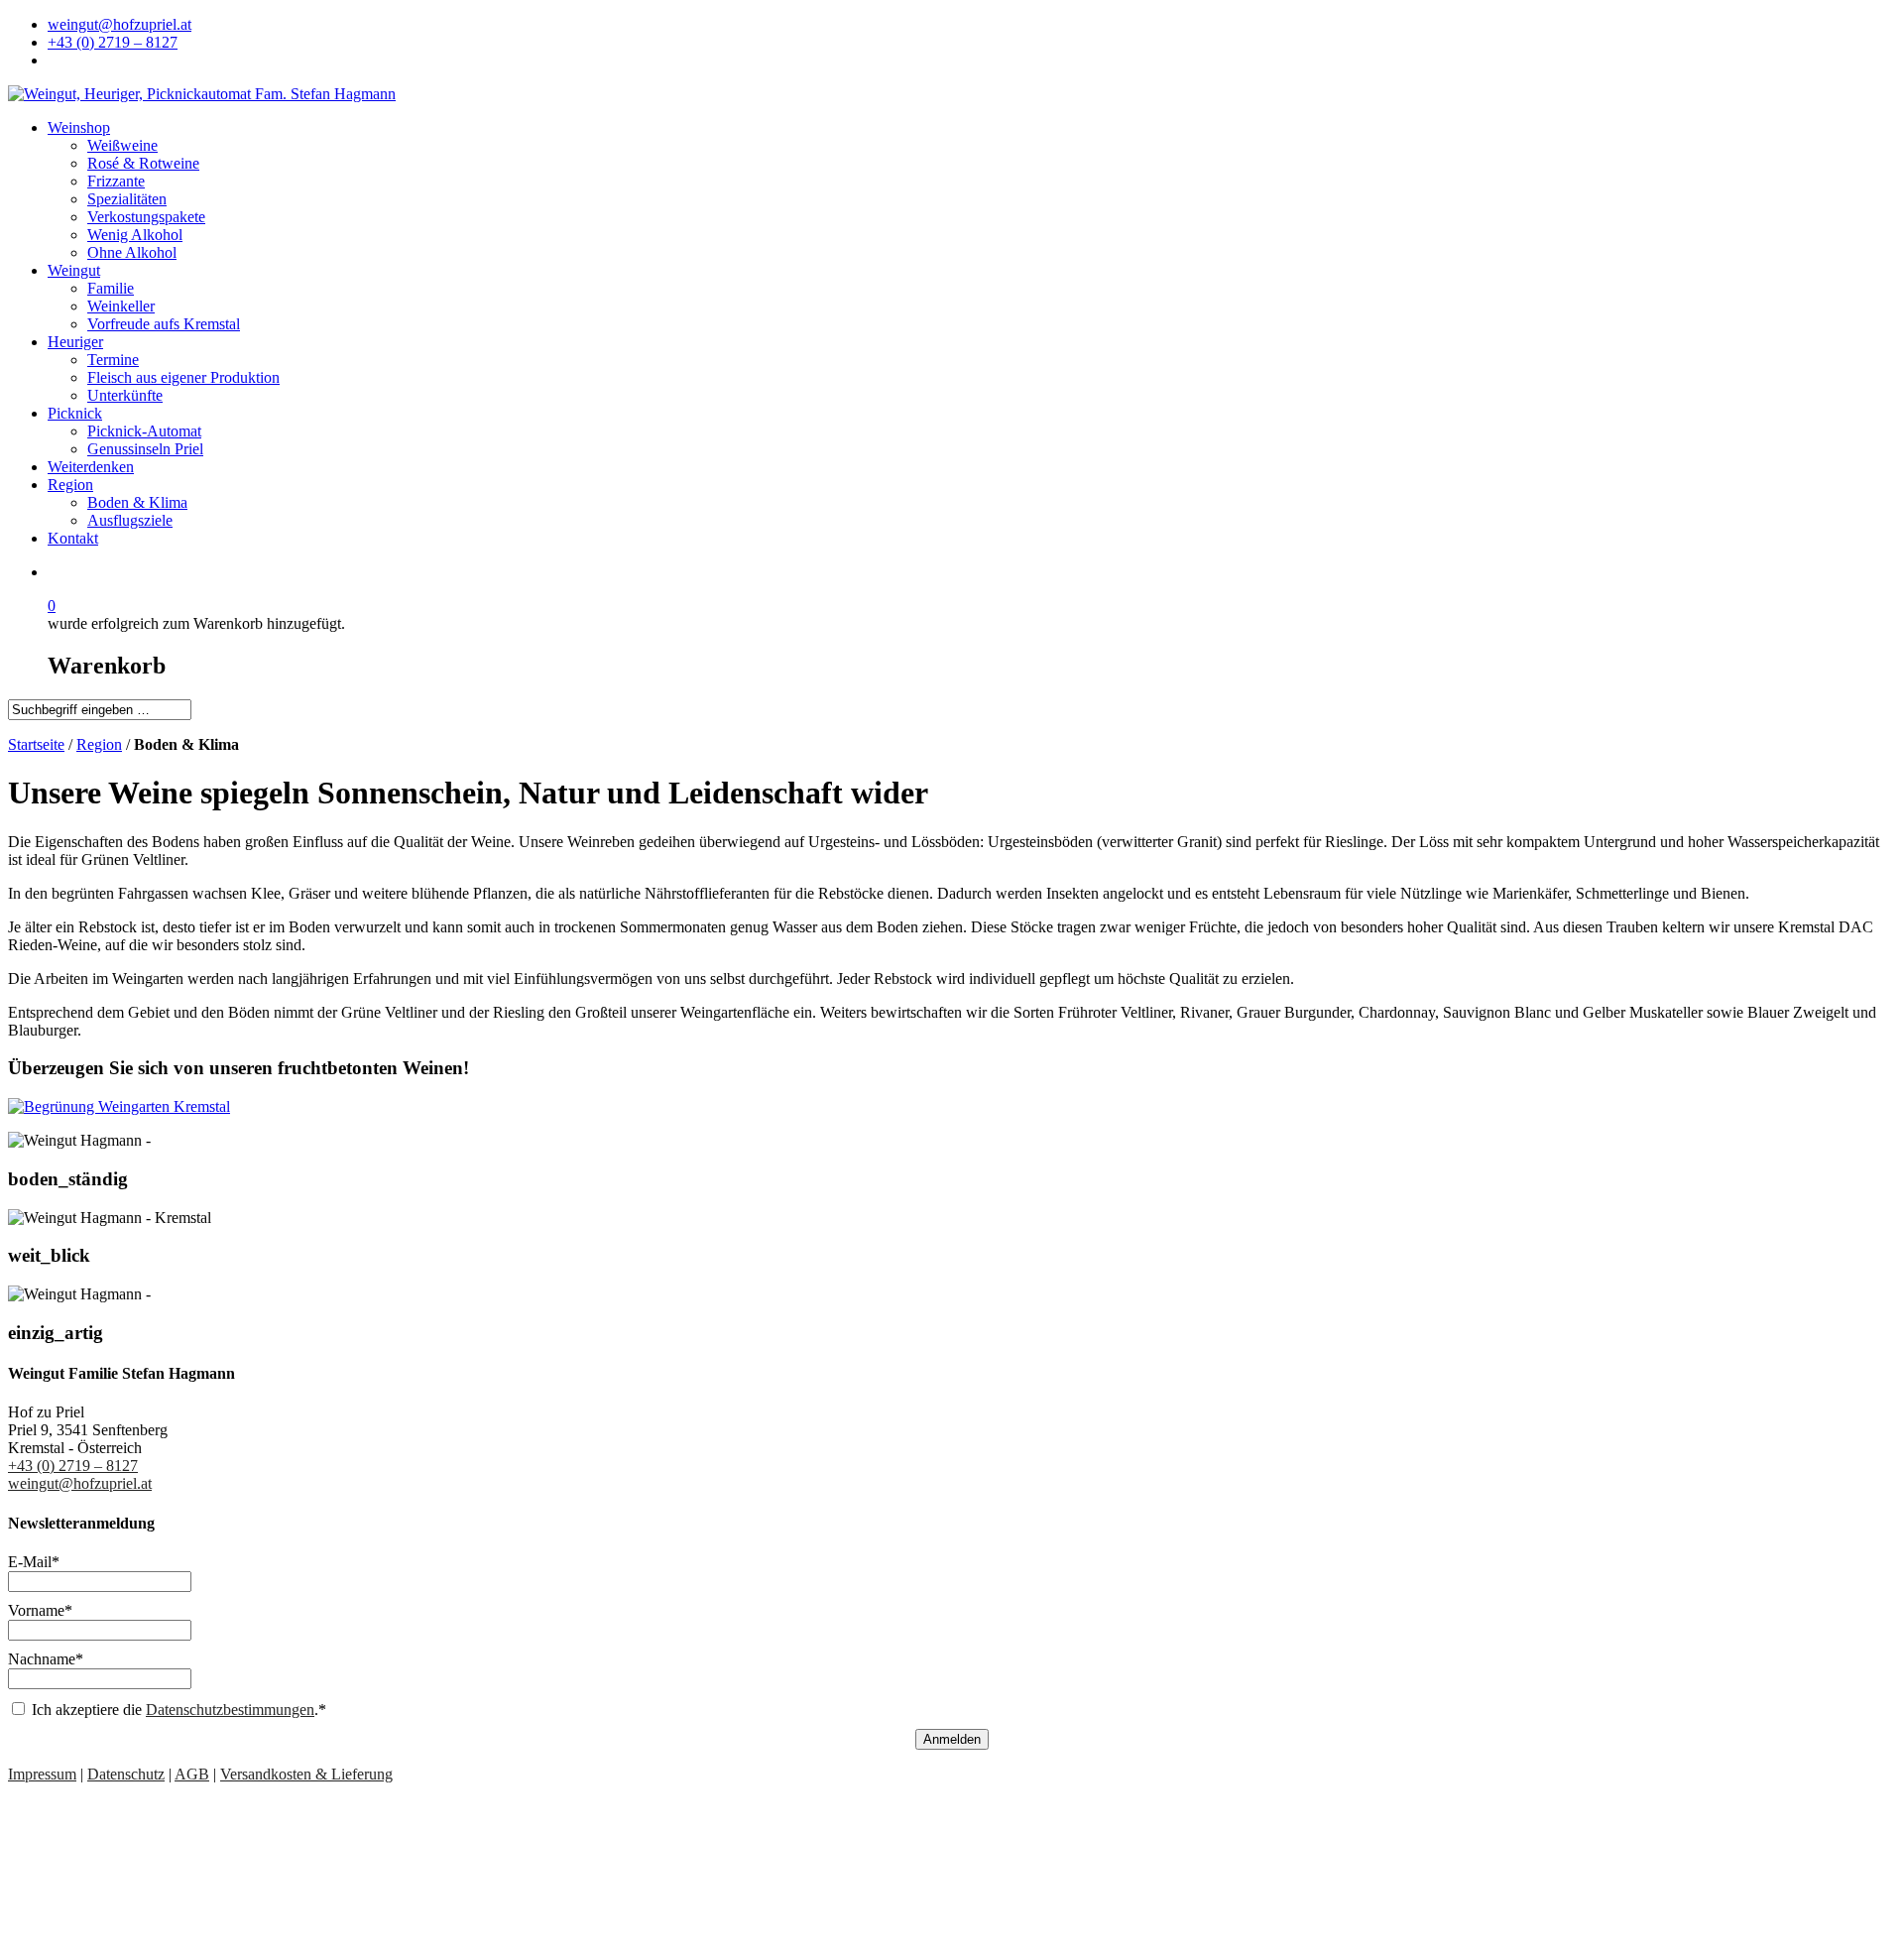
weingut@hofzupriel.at (80, 1483)
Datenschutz (126, 1774)
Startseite (36, 744)
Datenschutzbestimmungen (230, 1710)
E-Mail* (34, 1562)
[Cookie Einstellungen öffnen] (157, 1943)
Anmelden (952, 1739)
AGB (192, 1774)
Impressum (42, 1774)
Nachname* (46, 1659)
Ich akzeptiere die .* (179, 1710)
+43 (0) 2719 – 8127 (73, 1466)
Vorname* (40, 1610)
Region (99, 744)
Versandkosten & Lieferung (306, 1774)
